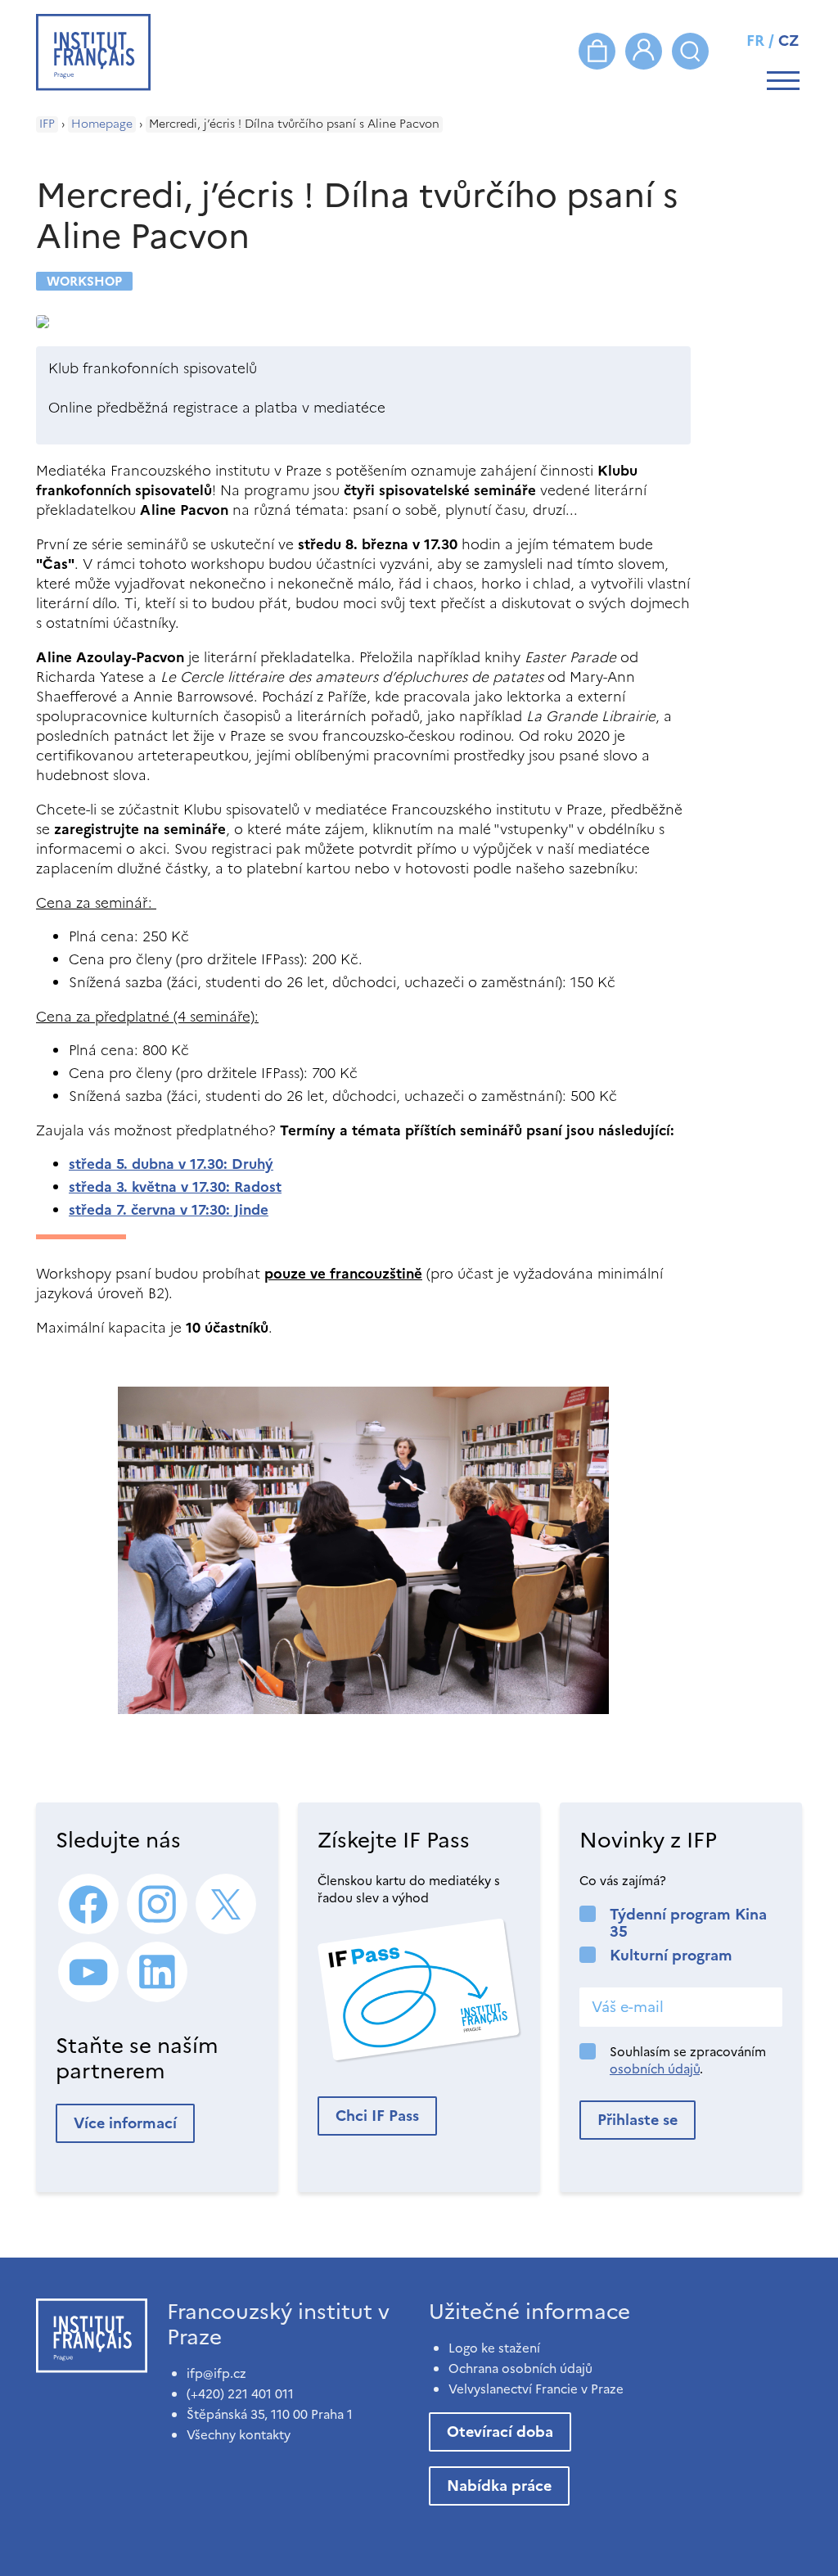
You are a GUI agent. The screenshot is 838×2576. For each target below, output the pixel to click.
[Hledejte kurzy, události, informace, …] (690, 51)
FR (755, 41)
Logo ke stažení (494, 2348)
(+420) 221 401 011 (240, 2394)
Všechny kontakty (239, 2435)
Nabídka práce (499, 2486)
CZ (789, 41)
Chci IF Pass (377, 2116)
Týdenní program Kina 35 (688, 1923)
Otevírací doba (500, 2432)
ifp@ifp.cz (216, 2373)
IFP (47, 124)
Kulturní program (671, 1955)
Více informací (125, 2123)
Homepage (102, 124)
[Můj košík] (597, 51)
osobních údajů (655, 2069)
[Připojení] (644, 51)
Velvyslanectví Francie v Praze (536, 2389)
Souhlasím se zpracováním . (688, 2060)
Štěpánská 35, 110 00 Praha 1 (270, 2414)
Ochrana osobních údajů (520, 2368)
